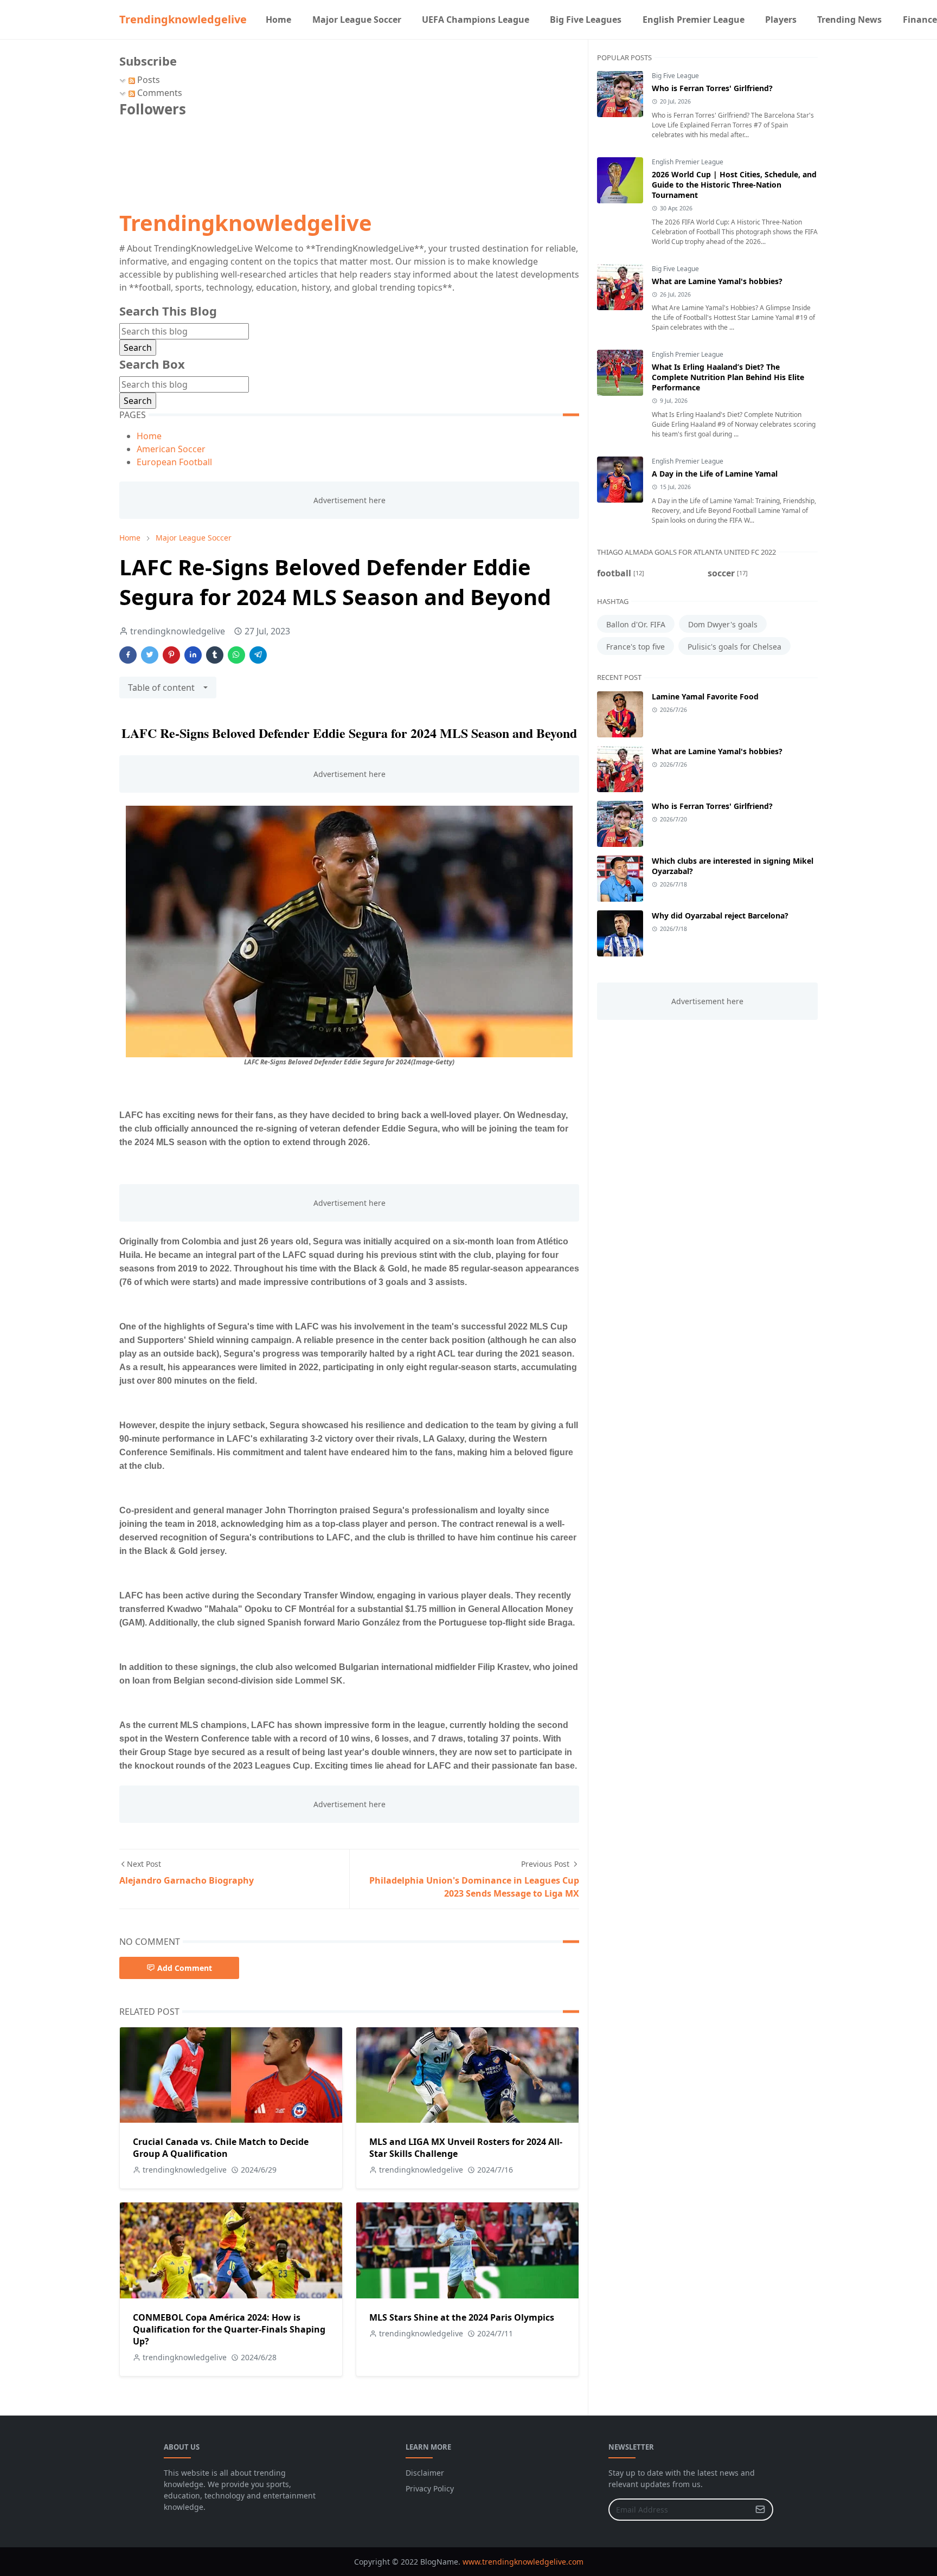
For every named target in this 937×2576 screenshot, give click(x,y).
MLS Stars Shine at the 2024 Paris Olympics (462, 2317)
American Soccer (171, 449)
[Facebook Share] (128, 655)
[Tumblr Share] (215, 655)
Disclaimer (425, 2473)
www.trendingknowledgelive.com (523, 2562)
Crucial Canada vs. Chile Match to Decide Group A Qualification (221, 2148)
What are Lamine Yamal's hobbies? (717, 281)
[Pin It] (171, 655)
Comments (159, 93)
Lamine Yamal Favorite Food (705, 696)
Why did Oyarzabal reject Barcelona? (720, 916)
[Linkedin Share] (193, 655)
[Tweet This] (150, 655)
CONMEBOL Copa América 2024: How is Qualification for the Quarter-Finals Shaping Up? (229, 2329)
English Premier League (688, 162)
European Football (174, 462)
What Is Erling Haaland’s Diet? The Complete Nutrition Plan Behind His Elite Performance (728, 377)
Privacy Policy (430, 2488)
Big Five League (675, 76)
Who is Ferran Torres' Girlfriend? (712, 88)
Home (149, 436)
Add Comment (185, 1968)
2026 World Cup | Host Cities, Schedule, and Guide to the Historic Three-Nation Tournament (734, 185)
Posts (147, 80)
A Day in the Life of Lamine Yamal (715, 474)
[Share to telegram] (258, 655)
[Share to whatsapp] (236, 655)
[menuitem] (278, 20)
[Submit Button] (760, 2510)
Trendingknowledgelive (183, 19)
